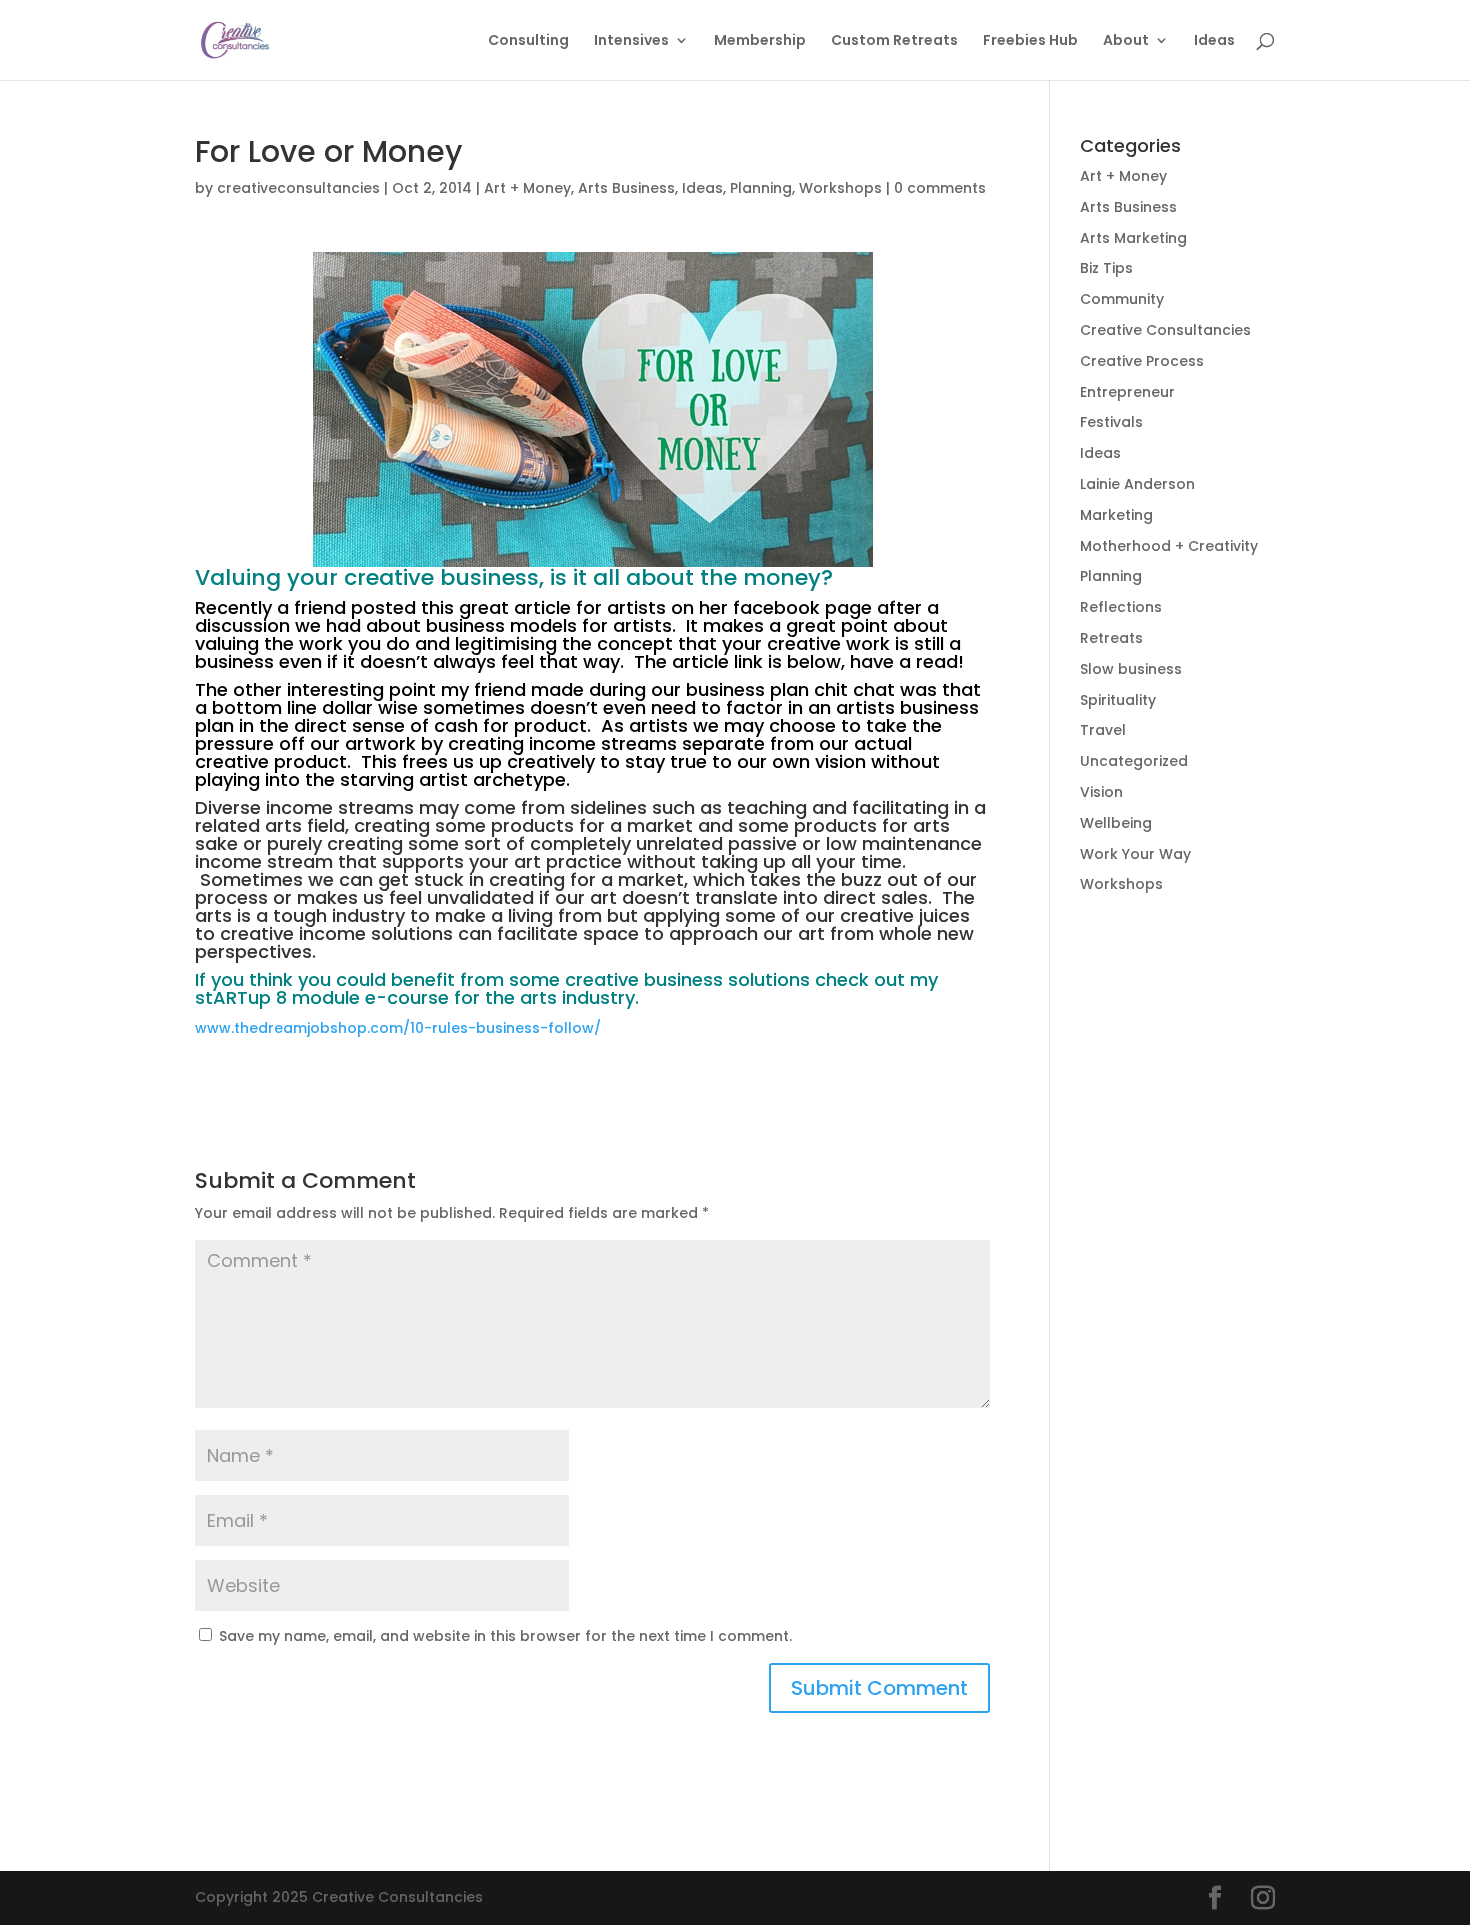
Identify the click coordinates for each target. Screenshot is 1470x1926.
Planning (761, 188)
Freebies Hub (1030, 41)
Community (1122, 299)
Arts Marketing (1133, 238)
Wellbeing (1116, 823)
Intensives (631, 41)
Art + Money (527, 188)
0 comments (940, 188)
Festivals (1111, 422)
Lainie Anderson (1137, 484)
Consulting (528, 41)
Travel (1103, 730)
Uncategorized (1134, 761)
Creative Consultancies (1165, 330)
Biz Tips (1106, 268)
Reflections (1121, 607)
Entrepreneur (1127, 392)
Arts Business (626, 188)
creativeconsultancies (298, 188)
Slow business (1131, 669)
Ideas (1214, 41)
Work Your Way (1135, 854)
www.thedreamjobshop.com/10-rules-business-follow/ (398, 1028)
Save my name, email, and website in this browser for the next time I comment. (505, 1636)
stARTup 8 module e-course (322, 997)
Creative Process (1142, 361)
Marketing (1116, 515)
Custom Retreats (894, 41)
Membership (760, 41)
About (1126, 41)
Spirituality (1118, 700)
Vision (1101, 792)
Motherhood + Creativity (1169, 546)
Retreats (1111, 638)
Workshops (840, 188)
